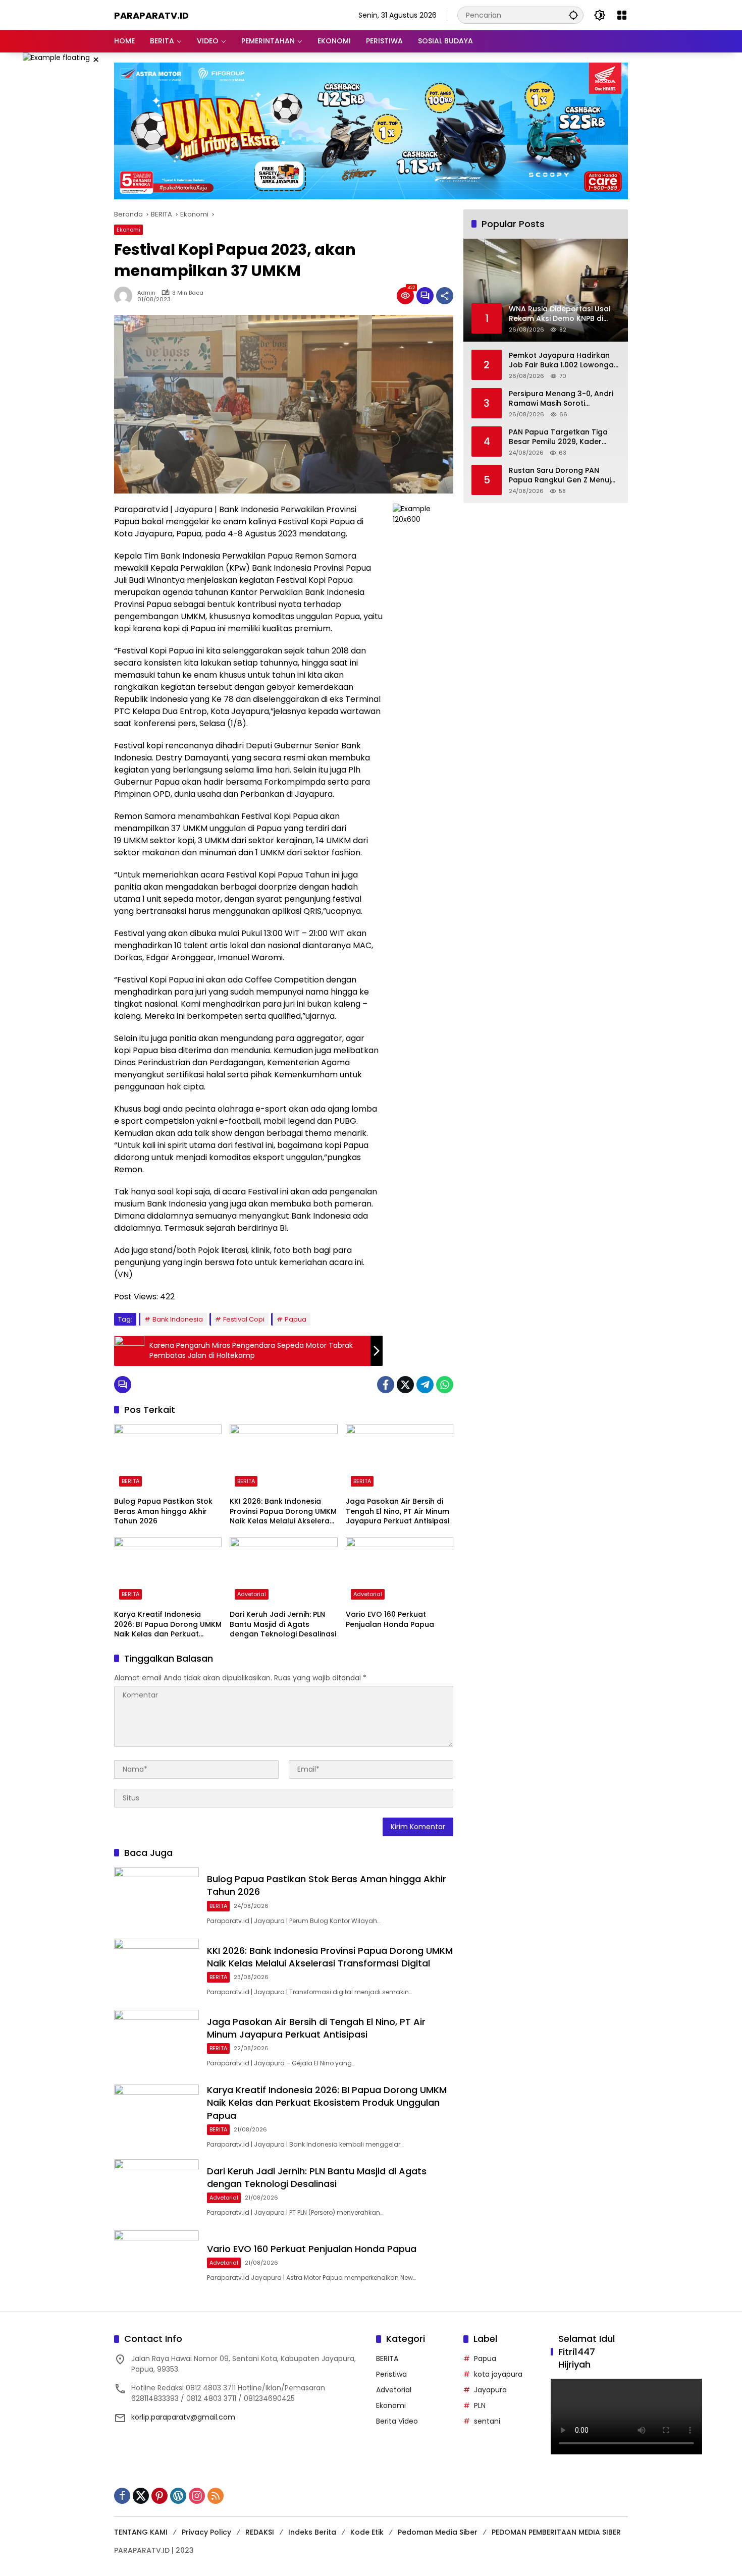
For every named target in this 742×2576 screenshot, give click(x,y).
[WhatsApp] (445, 1385)
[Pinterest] (160, 2496)
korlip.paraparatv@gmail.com (183, 2417)
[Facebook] (386, 1385)
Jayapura (490, 2390)
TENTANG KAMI (141, 2532)
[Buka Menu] (622, 15)
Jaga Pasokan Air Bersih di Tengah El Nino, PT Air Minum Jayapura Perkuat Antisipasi (397, 1511)
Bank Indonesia (178, 1319)
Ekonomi (128, 230)
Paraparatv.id (151, 15)
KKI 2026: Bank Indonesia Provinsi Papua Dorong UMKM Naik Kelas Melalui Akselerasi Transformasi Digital (283, 1512)
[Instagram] (197, 2496)
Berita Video (397, 2421)
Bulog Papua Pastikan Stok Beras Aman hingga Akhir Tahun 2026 (163, 1511)
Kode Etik (367, 2532)
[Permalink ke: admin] (126, 296)
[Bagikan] (445, 296)
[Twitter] (405, 1385)
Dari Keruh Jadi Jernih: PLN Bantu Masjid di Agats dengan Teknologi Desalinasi (283, 1624)
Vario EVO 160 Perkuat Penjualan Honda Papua (390, 1620)
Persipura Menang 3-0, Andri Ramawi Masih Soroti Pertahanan (561, 399)
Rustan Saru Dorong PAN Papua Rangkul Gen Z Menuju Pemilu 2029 (562, 476)
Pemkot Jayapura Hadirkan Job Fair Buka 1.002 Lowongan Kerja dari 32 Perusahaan (564, 361)
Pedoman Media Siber (438, 2532)
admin (146, 293)
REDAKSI (260, 2532)
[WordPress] (178, 2496)
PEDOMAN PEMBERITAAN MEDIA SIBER (556, 2532)
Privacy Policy (206, 2532)
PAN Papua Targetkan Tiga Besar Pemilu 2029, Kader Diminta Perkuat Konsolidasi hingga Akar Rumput (560, 437)
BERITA (130, 1481)
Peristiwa (391, 2374)
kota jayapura (498, 2374)
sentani (487, 2421)
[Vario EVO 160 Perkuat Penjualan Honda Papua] (400, 1571)
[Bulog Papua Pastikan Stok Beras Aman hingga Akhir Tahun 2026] (168, 1458)
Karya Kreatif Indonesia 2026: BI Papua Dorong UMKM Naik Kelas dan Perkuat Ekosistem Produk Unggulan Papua (168, 1625)
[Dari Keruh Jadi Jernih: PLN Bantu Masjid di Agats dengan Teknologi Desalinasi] (283, 1571)
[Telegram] (425, 1385)
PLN (480, 2405)
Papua (296, 1319)
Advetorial (252, 1594)
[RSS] (216, 2496)
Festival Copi (244, 1319)
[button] (573, 15)
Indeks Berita (312, 2532)
